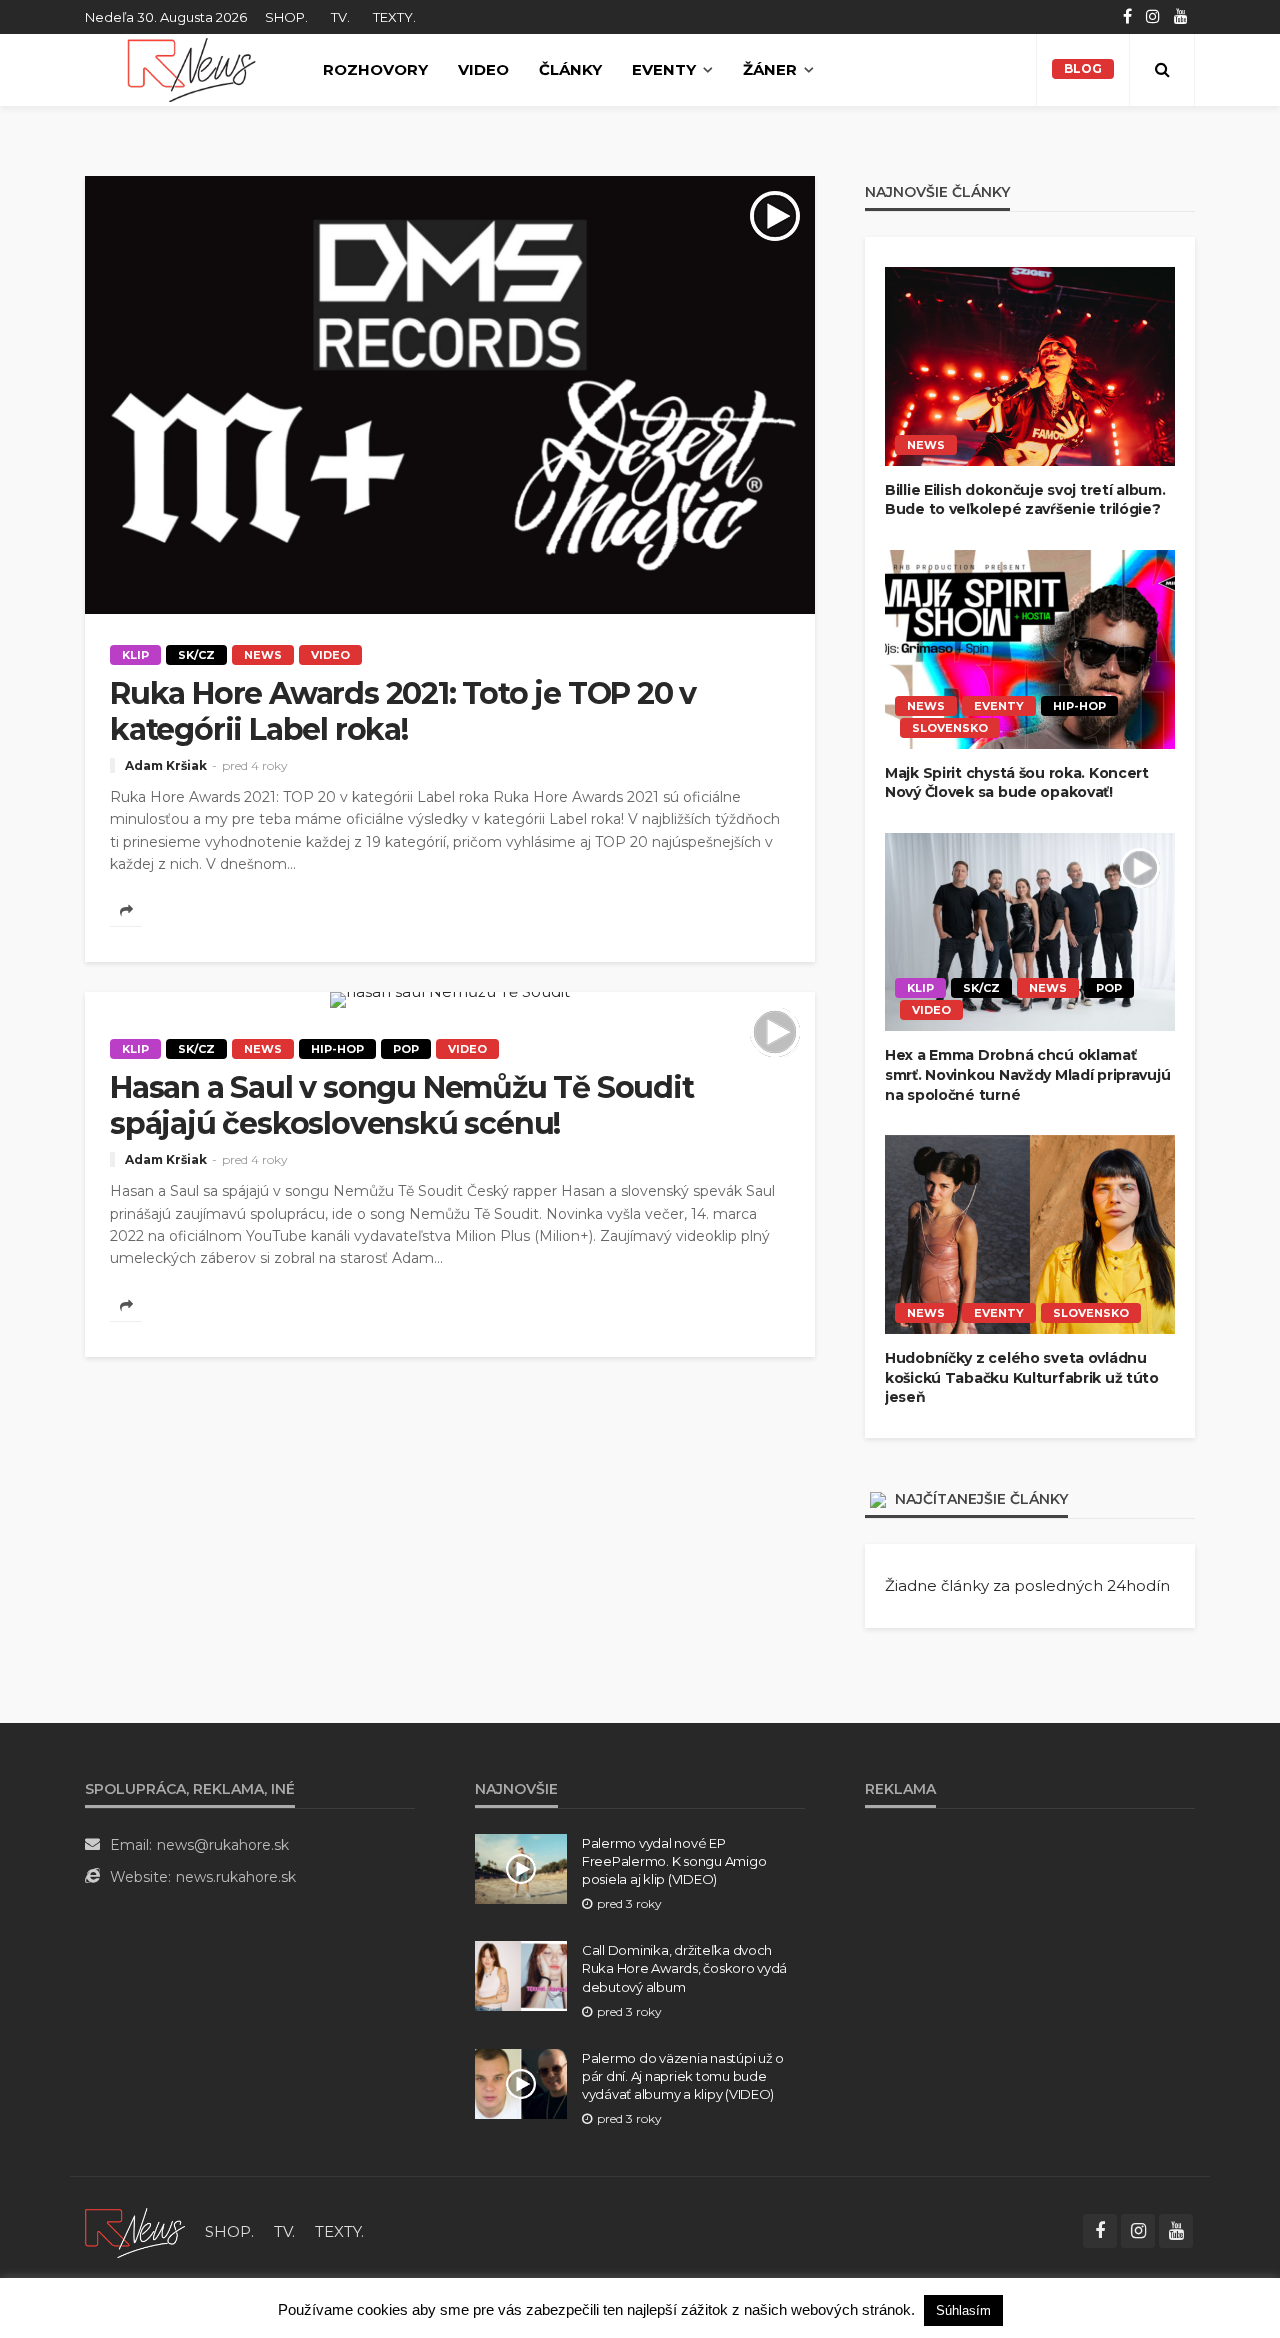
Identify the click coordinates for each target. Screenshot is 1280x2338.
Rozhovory (375, 69)
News (263, 655)
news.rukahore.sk (236, 1877)
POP (406, 1049)
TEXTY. (394, 17)
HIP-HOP (337, 1049)
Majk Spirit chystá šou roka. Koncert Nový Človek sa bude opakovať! (1017, 783)
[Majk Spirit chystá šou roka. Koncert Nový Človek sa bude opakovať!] (1030, 649)
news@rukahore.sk (223, 1845)
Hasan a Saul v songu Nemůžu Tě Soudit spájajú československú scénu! (402, 1106)
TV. (340, 17)
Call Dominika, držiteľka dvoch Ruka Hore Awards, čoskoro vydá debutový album (684, 1968)
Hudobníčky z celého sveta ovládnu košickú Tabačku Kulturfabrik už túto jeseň (1022, 1377)
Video (483, 69)
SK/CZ (196, 655)
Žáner (770, 69)
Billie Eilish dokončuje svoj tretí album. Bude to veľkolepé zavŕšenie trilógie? (1025, 500)
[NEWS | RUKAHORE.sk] (135, 2231)
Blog (1083, 68)
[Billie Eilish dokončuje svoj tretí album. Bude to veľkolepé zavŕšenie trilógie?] (1030, 366)
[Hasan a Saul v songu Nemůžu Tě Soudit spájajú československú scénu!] (450, 1000)
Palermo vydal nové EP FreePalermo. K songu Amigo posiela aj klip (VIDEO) (674, 1861)
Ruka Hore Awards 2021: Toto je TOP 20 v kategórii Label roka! (403, 712)
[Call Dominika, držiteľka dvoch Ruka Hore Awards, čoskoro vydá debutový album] (521, 1976)
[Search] (1162, 70)
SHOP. (286, 17)
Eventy (664, 69)
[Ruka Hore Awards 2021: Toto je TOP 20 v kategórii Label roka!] (450, 395)
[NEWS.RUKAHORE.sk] (191, 70)
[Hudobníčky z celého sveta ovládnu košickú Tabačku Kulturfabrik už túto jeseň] (1030, 1234)
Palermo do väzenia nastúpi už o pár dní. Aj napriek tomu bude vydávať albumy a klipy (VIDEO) (683, 2076)
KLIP (135, 655)
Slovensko (950, 728)
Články (570, 69)
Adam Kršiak (166, 766)
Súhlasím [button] (963, 2310)
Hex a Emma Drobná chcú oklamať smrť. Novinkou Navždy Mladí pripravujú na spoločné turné (1027, 1074)
